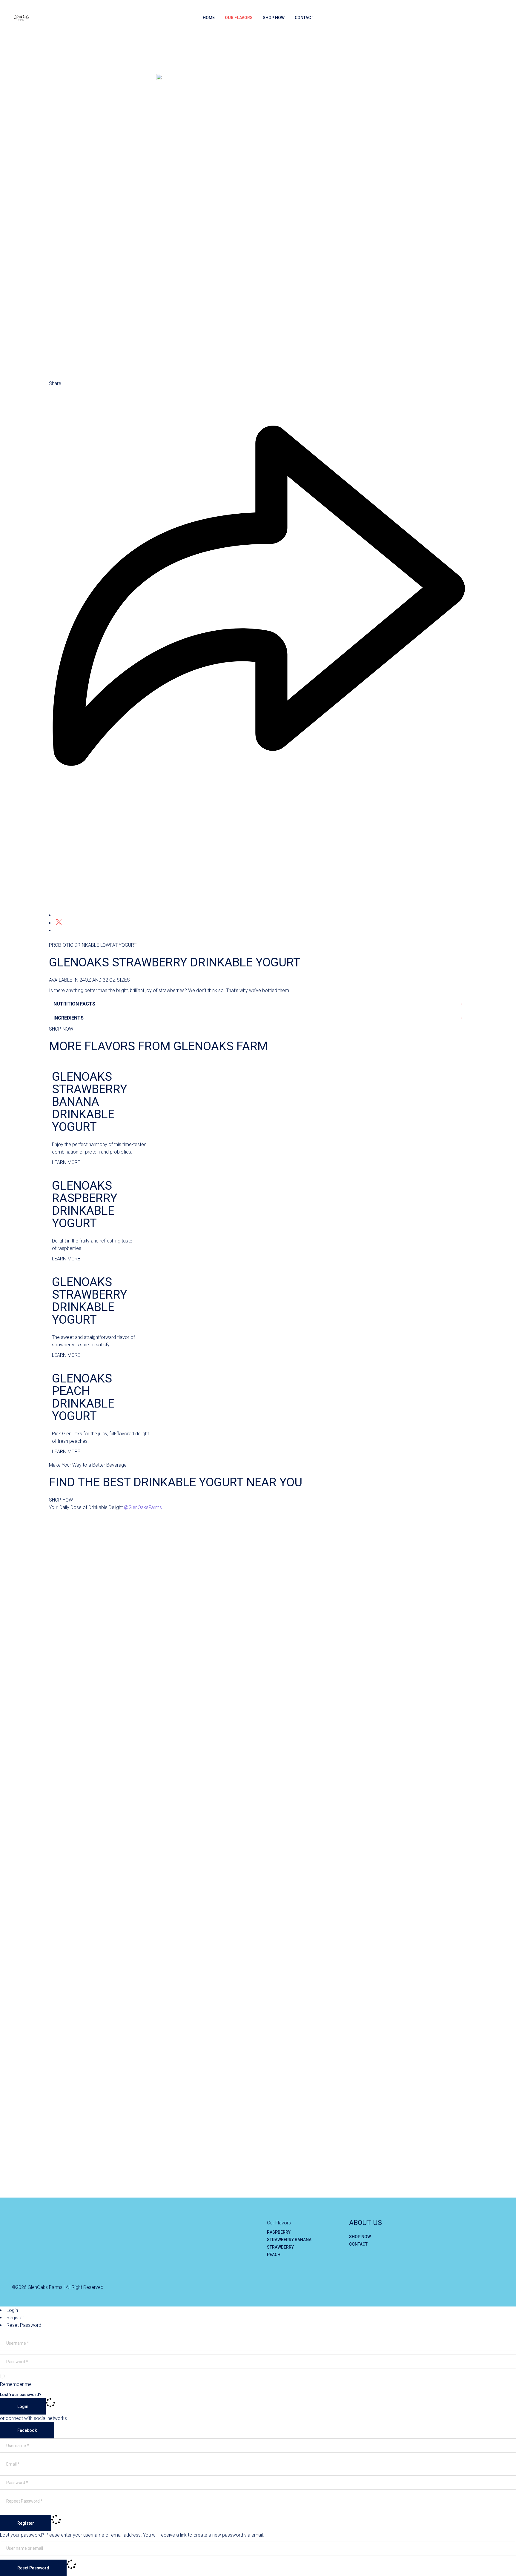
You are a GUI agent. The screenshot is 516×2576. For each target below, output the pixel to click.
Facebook (27, 2430)
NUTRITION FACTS (74, 1004)
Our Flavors (279, 2223)
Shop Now (360, 2237)
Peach (274, 2255)
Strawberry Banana (289, 2240)
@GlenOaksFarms (143, 1507)
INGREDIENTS (69, 1018)
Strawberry (280, 2247)
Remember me (16, 2384)
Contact (358, 2244)
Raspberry (279, 2232)
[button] (258, 1004)
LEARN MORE (66, 1162)
